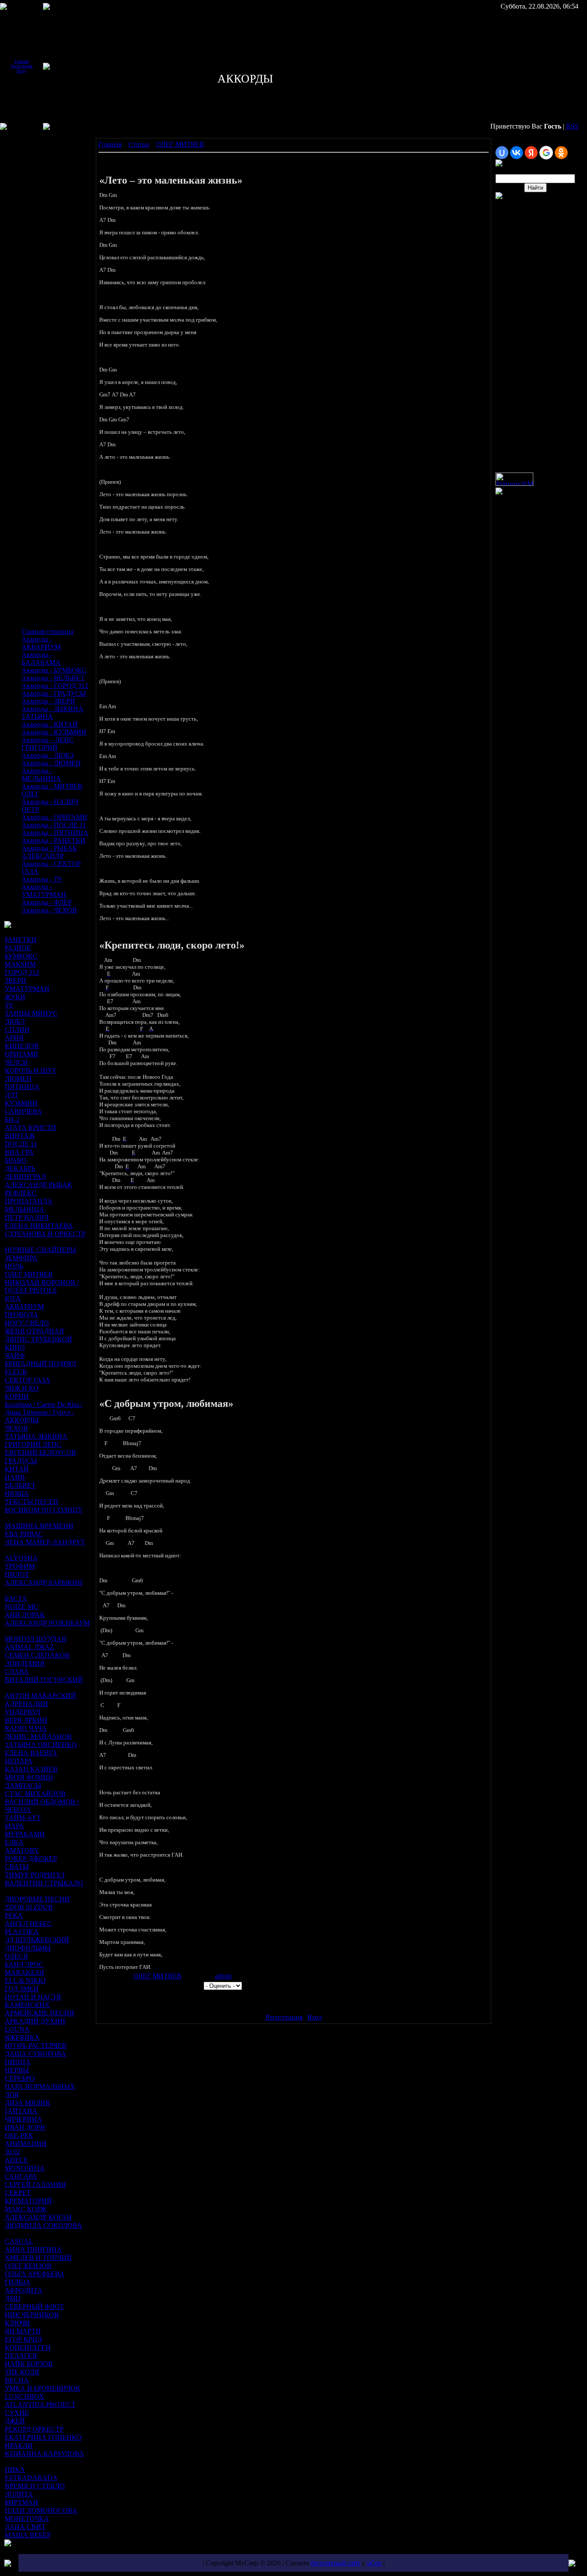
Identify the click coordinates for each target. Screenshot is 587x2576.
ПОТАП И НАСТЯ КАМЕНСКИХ (33, 2001)
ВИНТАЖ (20, 1136)
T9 (9, 1005)
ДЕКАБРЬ (20, 1168)
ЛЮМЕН (18, 1079)
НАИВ (15, 1477)
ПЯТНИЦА (22, 1087)
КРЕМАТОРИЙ (28, 2201)
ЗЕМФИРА (21, 1258)
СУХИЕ (17, 2413)
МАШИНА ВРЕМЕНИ (39, 1526)
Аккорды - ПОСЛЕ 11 (54, 825)
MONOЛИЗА (25, 2168)
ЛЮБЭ (15, 1021)
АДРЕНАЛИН (26, 1704)
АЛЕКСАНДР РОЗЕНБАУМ (47, 1623)
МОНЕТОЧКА (27, 2519)
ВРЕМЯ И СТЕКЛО (35, 2486)
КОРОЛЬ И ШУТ (31, 1070)
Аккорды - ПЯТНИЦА (55, 833)
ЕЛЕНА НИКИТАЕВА (39, 1226)
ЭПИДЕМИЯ (25, 1663)
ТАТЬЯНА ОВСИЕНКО (41, 1745)
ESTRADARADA (31, 2478)
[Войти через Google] (546, 153)
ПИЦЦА (18, 2062)
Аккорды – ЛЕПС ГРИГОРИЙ (48, 744)
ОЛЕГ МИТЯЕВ (29, 1274)
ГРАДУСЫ (21, 1461)
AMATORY (22, 1850)
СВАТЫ (17, 1867)
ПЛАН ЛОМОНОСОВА (41, 2510)
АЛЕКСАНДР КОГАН (38, 2217)
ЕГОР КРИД (23, 2339)
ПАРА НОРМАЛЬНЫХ (40, 2086)
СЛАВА (17, 1672)
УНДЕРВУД (23, 1712)
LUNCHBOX (24, 2396)
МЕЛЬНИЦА (24, 1209)
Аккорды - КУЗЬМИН (54, 732)
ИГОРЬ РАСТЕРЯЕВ (36, 2046)
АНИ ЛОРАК (25, 1615)
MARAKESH (24, 1973)
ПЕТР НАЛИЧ (27, 1217)
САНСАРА (21, 2176)
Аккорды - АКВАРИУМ (41, 643)
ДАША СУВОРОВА (35, 2054)
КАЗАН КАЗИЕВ (31, 1769)
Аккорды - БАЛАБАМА (41, 659)
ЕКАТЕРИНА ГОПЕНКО (43, 2437)
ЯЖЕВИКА (22, 2037)
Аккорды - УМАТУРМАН (44, 891)
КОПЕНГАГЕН (28, 2347)
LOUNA (17, 2029)
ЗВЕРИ (15, 981)
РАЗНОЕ (18, 948)
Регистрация (22, 66)
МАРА (14, 1826)
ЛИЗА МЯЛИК (28, 2103)
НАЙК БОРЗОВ (29, 2364)
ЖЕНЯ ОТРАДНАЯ (34, 1331)
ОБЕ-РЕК (19, 2135)
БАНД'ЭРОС (24, 1964)
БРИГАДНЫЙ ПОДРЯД (40, 1364)
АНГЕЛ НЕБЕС (28, 1924)
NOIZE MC (21, 1607)
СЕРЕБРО (20, 2078)
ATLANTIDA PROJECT (40, 2405)
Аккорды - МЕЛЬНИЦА (41, 775)
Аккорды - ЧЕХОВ (49, 910)
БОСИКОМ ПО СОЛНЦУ (44, 1510)
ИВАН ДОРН (25, 2127)
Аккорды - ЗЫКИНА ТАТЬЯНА (52, 713)
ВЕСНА (17, 2380)
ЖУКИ (15, 997)
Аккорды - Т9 (41, 879)
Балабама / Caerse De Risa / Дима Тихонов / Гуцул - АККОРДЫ (44, 1412)
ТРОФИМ (20, 1566)
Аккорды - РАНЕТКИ (54, 840)
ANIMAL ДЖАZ (29, 1647)
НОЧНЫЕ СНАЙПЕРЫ (40, 1250)
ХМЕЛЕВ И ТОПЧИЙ (38, 2258)
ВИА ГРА (19, 1152)
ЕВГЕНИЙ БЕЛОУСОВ (40, 1453)
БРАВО (16, 1160)
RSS (572, 126)
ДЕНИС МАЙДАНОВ (38, 1736)
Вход (21, 71)
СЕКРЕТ (18, 2193)
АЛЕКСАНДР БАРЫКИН (44, 1583)
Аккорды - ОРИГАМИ (54, 817)
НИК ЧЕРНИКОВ (32, 2315)
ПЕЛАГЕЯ (21, 2356)
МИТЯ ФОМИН (29, 1777)
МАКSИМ (20, 964)
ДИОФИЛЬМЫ (28, 1948)
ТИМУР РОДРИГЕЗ (35, 1875)
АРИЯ (14, 1038)
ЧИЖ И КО (22, 1388)
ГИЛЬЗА (18, 2282)
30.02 (12, 2152)
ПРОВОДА (21, 1315)
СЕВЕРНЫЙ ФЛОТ (34, 2307)
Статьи (139, 144)
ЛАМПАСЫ (23, 1785)
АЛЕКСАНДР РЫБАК (38, 1185)
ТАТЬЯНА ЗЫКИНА (36, 1436)
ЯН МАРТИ (23, 2331)
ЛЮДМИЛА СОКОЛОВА (43, 2225)
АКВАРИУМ (24, 1306)
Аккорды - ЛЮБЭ (48, 755)
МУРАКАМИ (25, 1834)
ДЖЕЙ (15, 2421)
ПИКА (15, 2470)
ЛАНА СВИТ (25, 2527)
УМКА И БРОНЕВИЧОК (43, 2388)
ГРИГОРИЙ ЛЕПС (33, 1445)
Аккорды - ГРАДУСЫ (54, 693)
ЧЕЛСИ (16, 1062)
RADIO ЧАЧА (26, 1728)
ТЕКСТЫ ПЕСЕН (32, 1502)
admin (223, 1976)
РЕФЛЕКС (21, 1193)
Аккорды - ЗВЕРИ (48, 701)
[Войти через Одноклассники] (561, 153)
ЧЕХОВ (16, 1428)
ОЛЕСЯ (16, 1956)
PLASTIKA (21, 1932)
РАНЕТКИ (21, 940)
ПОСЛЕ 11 (21, 1144)
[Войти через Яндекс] (531, 153)
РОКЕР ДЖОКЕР (31, 1859)
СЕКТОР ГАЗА (28, 1380)
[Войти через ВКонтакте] (517, 153)
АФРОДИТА (24, 2290)
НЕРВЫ (17, 2070)
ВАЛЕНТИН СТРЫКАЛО (44, 1883)
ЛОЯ (12, 2095)
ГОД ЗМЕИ (22, 1989)
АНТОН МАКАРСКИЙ (40, 1696)
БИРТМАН (21, 2502)
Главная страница (47, 631)
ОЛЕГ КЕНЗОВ (28, 2266)
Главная (22, 61)
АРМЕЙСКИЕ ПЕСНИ (40, 2013)
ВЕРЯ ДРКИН (26, 1720)
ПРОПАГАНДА (29, 1201)
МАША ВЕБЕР (28, 2535)
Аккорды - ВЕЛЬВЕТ (53, 678)
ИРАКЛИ (19, 2446)
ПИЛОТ (17, 1574)
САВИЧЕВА (23, 1111)
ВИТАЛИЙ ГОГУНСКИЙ (44, 1680)
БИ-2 (12, 1119)
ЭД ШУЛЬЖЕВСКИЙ (37, 1940)
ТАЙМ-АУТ (23, 1818)
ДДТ (12, 1095)
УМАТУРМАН (27, 989)
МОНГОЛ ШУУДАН (36, 1639)
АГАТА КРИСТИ (31, 1128)
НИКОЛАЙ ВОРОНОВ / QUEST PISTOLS (42, 1286)
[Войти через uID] (502, 153)
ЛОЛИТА (19, 2494)
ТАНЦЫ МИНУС (31, 1013)
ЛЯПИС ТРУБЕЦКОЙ (38, 1339)
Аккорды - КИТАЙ (50, 724)
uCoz (374, 2563)
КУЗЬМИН (21, 1103)
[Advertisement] (30, 197)
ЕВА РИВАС (24, 1534)
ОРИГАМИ (21, 1054)
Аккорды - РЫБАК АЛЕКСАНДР (49, 852)
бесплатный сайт (336, 2563)
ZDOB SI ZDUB (29, 1907)
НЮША (17, 1494)
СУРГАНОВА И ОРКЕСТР (45, 1234)
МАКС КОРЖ (26, 2209)
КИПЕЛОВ (22, 1046)
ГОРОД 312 (22, 972)
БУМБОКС (21, 956)
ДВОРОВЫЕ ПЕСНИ (37, 1899)
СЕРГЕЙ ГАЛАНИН (35, 2185)
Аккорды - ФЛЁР (47, 902)
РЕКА (14, 1915)
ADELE (16, 2160)
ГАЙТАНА (21, 2111)
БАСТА (16, 1598)
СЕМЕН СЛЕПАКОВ (37, 1655)
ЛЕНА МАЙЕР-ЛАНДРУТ (45, 1542)
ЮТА (13, 1298)
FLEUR (16, 1372)
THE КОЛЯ (22, 2372)
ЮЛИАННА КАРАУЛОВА (44, 2454)
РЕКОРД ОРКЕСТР (34, 2429)
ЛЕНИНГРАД (25, 1177)
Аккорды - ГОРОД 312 (55, 686)
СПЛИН (17, 1030)
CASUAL (19, 2241)
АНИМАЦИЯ (26, 2144)
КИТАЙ (17, 1469)
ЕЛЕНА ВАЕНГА (31, 1753)
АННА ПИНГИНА (33, 2249)
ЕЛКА (14, 1842)
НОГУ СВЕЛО (27, 1323)
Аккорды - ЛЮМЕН (51, 763)
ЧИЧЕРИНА (23, 2119)
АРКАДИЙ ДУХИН (35, 2021)
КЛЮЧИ (17, 2323)
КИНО (15, 1347)
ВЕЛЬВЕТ (20, 1485)
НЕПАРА (19, 1761)
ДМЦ (13, 2298)
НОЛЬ (14, 1266)
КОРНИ (17, 1396)
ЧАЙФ (15, 1356)
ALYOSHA (21, 1558)
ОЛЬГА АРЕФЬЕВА (35, 2274)
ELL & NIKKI (25, 1981)
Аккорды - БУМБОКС (54, 670)
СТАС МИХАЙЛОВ (35, 1794)
